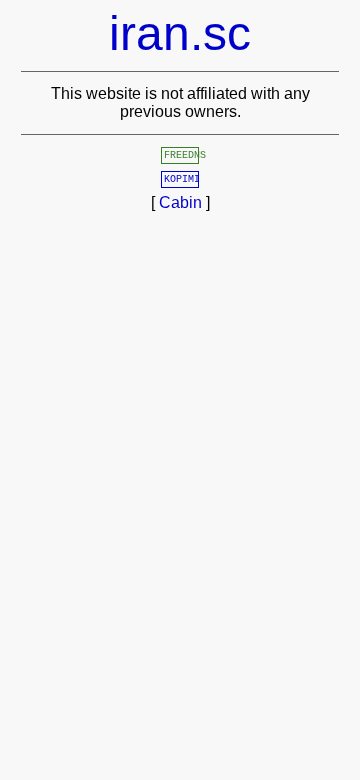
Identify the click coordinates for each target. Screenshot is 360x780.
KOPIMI (182, 179)
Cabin (180, 202)
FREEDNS (185, 155)
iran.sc (180, 33)
